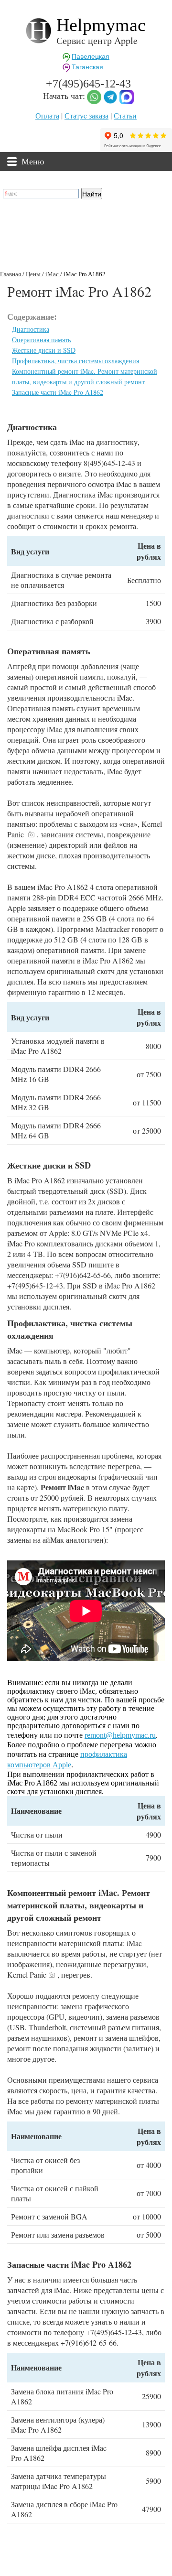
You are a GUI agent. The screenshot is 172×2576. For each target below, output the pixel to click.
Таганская (87, 67)
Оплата (47, 115)
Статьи (125, 115)
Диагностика (31, 329)
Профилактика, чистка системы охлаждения (75, 361)
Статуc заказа (86, 115)
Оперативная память (41, 340)
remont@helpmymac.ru (120, 1735)
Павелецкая (91, 56)
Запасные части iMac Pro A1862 (58, 392)
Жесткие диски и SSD (44, 350)
